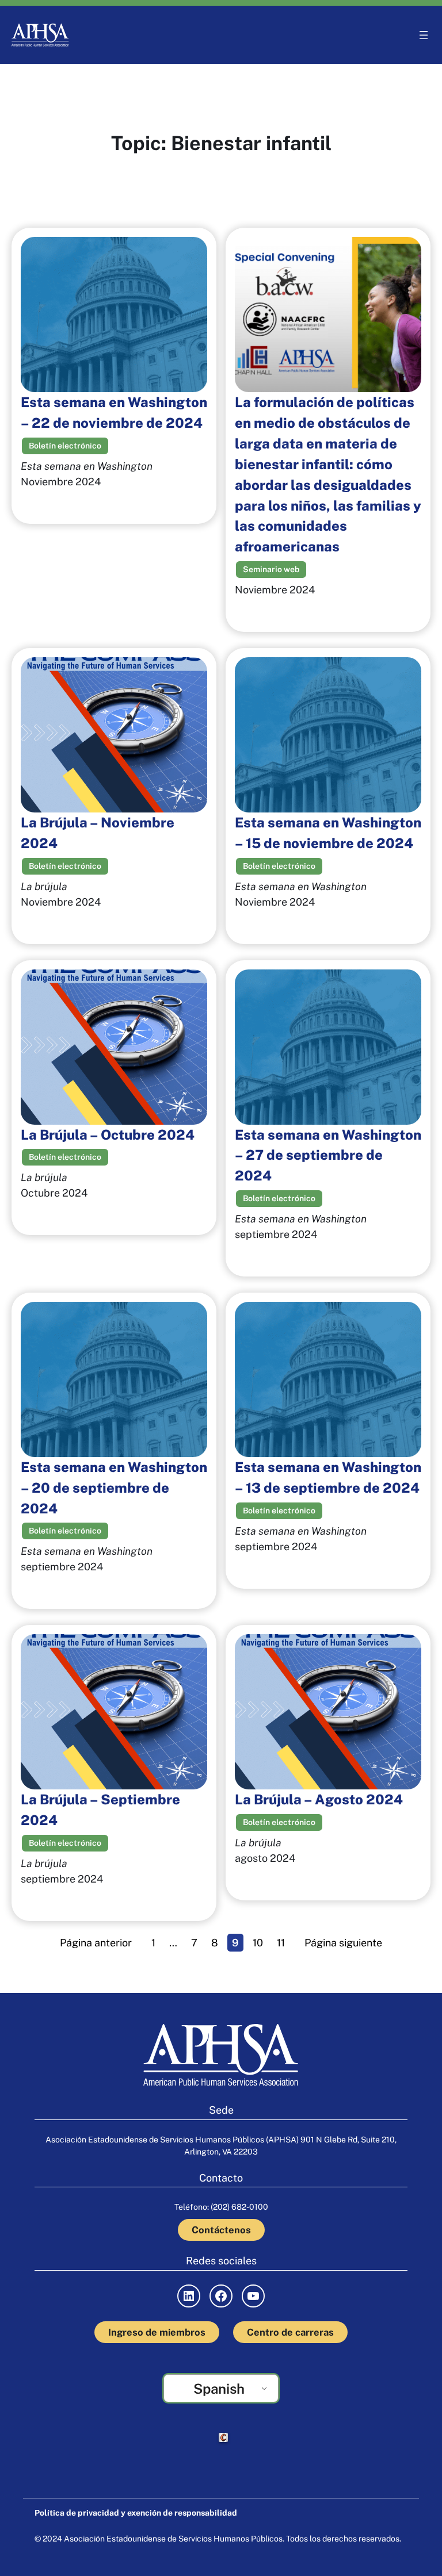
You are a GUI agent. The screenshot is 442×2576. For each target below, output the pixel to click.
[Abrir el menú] (424, 35)
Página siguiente (343, 1943)
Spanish (219, 2389)
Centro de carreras (290, 2332)
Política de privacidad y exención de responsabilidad (136, 2513)
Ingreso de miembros (157, 2332)
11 (281, 1943)
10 (258, 1943)
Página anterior (96, 1943)
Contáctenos (221, 2230)
